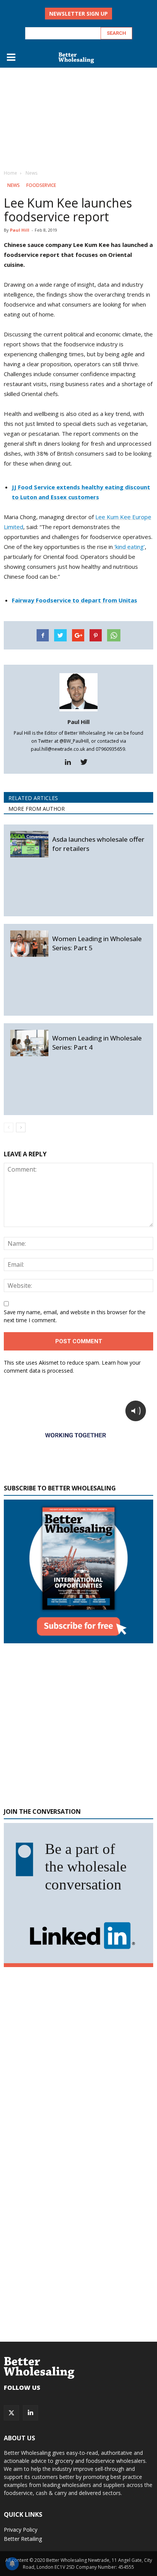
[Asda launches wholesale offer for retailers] (29, 844)
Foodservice (41, 185)
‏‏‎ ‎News (13, 185)
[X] (11, 2413)
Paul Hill (20, 230)
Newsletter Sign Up (78, 14)
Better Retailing (23, 2539)
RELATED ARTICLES (33, 798)
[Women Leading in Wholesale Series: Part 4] (29, 1043)
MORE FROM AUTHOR (37, 809)
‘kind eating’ (129, 547)
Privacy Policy (21, 2530)
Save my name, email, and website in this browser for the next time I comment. (75, 1316)
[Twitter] (87, 762)
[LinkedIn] (30, 2413)
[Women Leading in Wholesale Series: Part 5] (29, 944)
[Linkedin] (71, 762)
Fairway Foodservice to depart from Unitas (74, 600)
